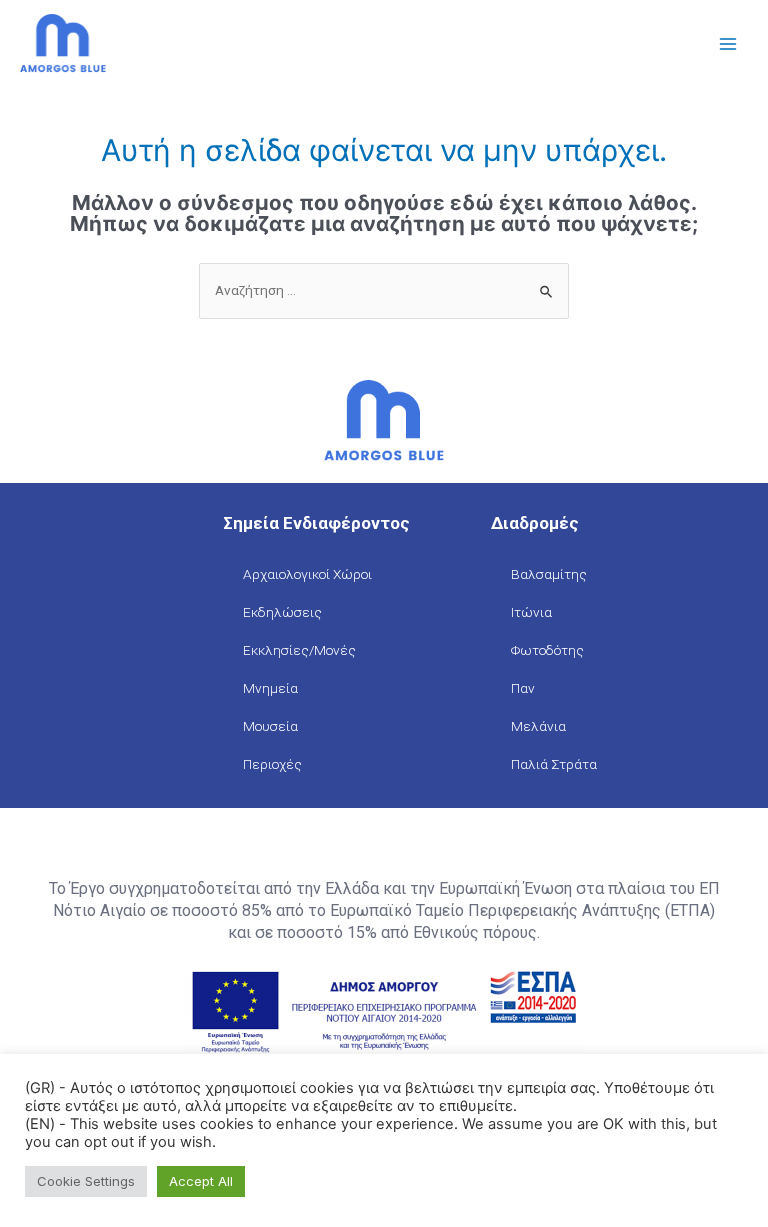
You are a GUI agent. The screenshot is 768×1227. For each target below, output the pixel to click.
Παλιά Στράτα (554, 764)
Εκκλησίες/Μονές (299, 650)
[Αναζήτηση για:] (384, 290)
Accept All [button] (201, 1181)
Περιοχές (272, 764)
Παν (523, 688)
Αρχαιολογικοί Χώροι (307, 574)
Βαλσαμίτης (549, 574)
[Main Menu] (728, 44)
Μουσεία (270, 726)
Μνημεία (270, 688)
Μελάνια (538, 726)
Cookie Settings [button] (86, 1181)
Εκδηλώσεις (282, 612)
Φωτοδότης (547, 650)
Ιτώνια (531, 612)
